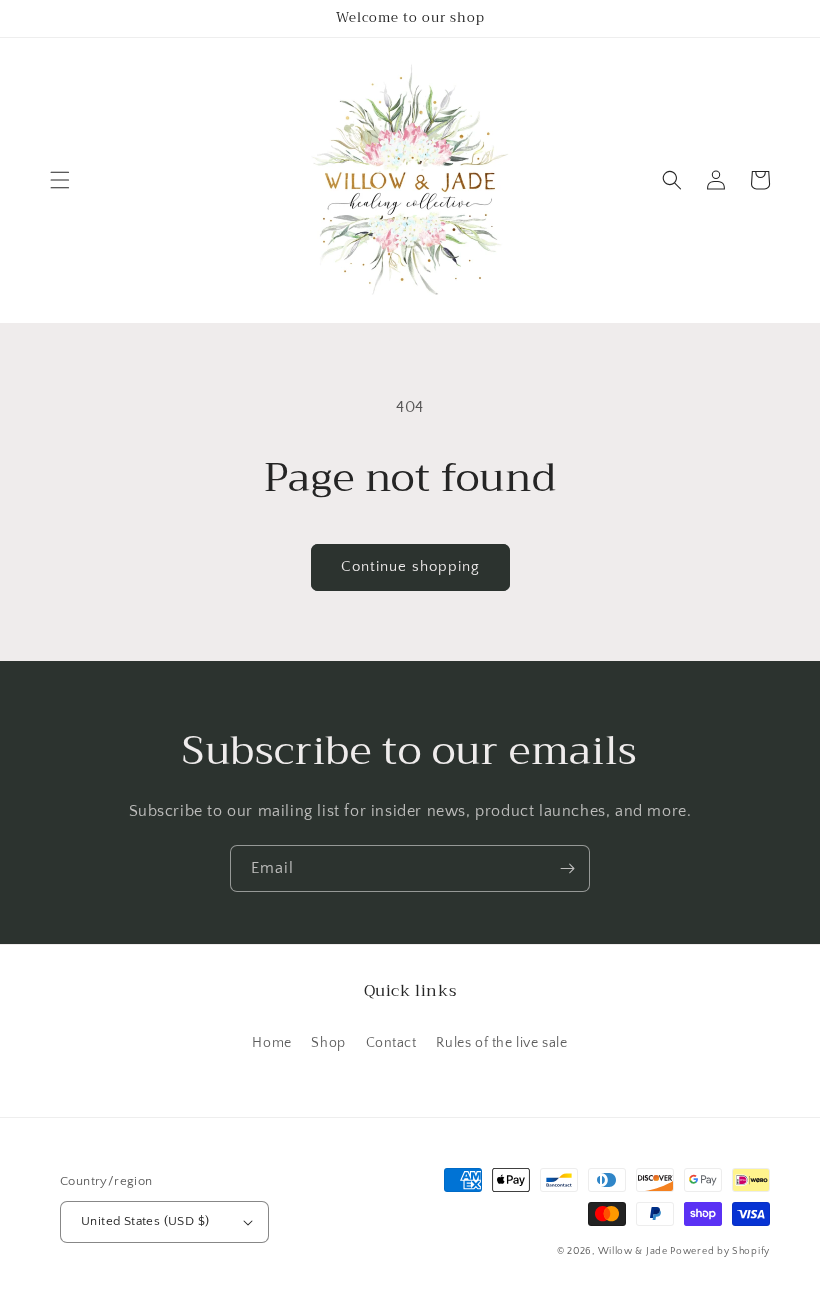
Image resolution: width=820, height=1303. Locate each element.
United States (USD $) (145, 1221)
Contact (391, 1043)
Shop (328, 1043)
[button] (60, 180)
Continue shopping (410, 566)
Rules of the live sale (501, 1043)
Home (271, 1043)
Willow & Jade (634, 1251)
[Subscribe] (567, 868)
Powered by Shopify (720, 1251)
